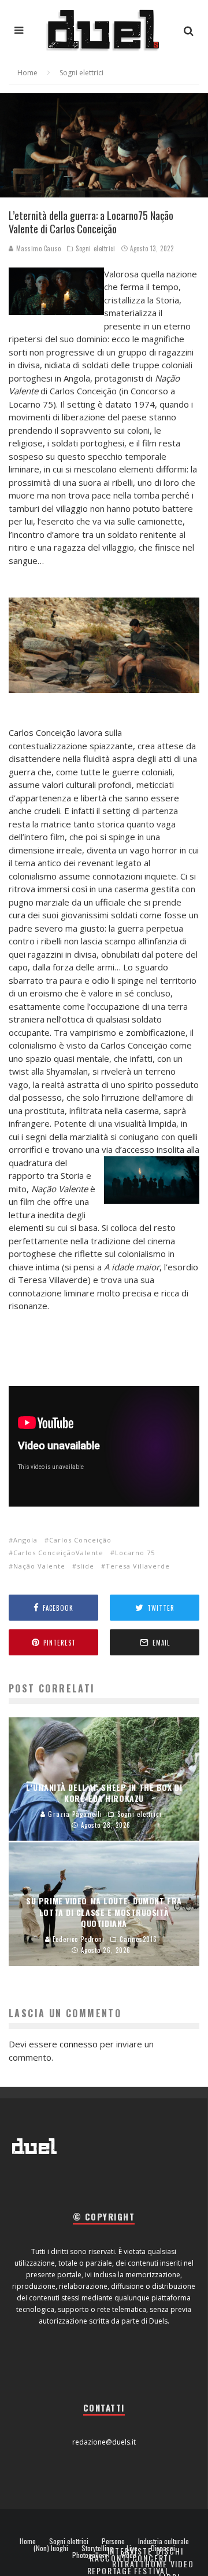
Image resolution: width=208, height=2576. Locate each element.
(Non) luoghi (51, 2548)
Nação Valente (39, 1566)
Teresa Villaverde (138, 1566)
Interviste (130, 2551)
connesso (79, 2044)
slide (86, 1566)
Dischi (170, 2551)
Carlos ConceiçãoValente (58, 1553)
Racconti (110, 2558)
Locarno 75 (135, 1553)
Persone (113, 2541)
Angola (25, 1540)
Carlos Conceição (80, 1540)
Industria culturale (164, 2541)
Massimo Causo (38, 248)
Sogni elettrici (95, 248)
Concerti (152, 2558)
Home (28, 2541)
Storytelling (97, 2548)
